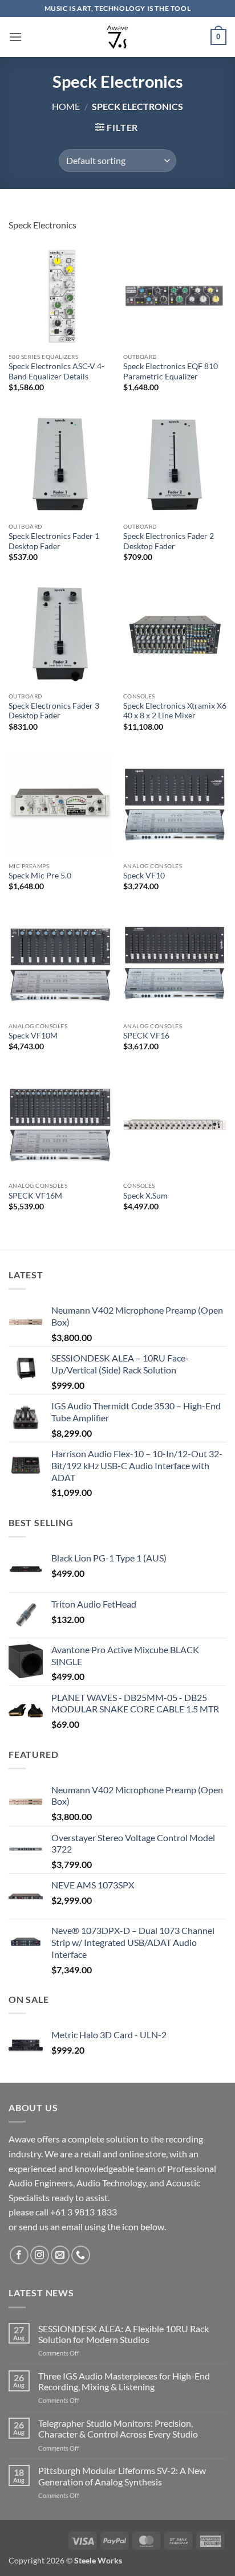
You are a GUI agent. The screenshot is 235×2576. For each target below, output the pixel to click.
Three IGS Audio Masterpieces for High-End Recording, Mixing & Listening (124, 2381)
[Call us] (81, 2255)
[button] (15, 37)
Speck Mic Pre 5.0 (40, 876)
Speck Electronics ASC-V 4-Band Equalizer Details (56, 371)
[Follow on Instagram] (40, 2255)
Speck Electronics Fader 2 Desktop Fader (169, 541)
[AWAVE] (118, 37)
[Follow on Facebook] (19, 2255)
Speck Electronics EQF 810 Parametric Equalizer (171, 371)
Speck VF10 (144, 876)
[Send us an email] (60, 2255)
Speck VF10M (33, 1036)
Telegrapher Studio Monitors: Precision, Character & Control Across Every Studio (118, 2428)
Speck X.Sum (145, 1196)
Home (66, 106)
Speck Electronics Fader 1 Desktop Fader (54, 541)
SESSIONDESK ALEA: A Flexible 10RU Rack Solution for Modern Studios (123, 2334)
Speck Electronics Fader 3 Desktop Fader (54, 711)
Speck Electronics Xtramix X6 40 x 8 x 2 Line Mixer (175, 711)
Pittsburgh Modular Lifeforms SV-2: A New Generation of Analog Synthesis (122, 2476)
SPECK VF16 (146, 1036)
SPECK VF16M (35, 1196)
